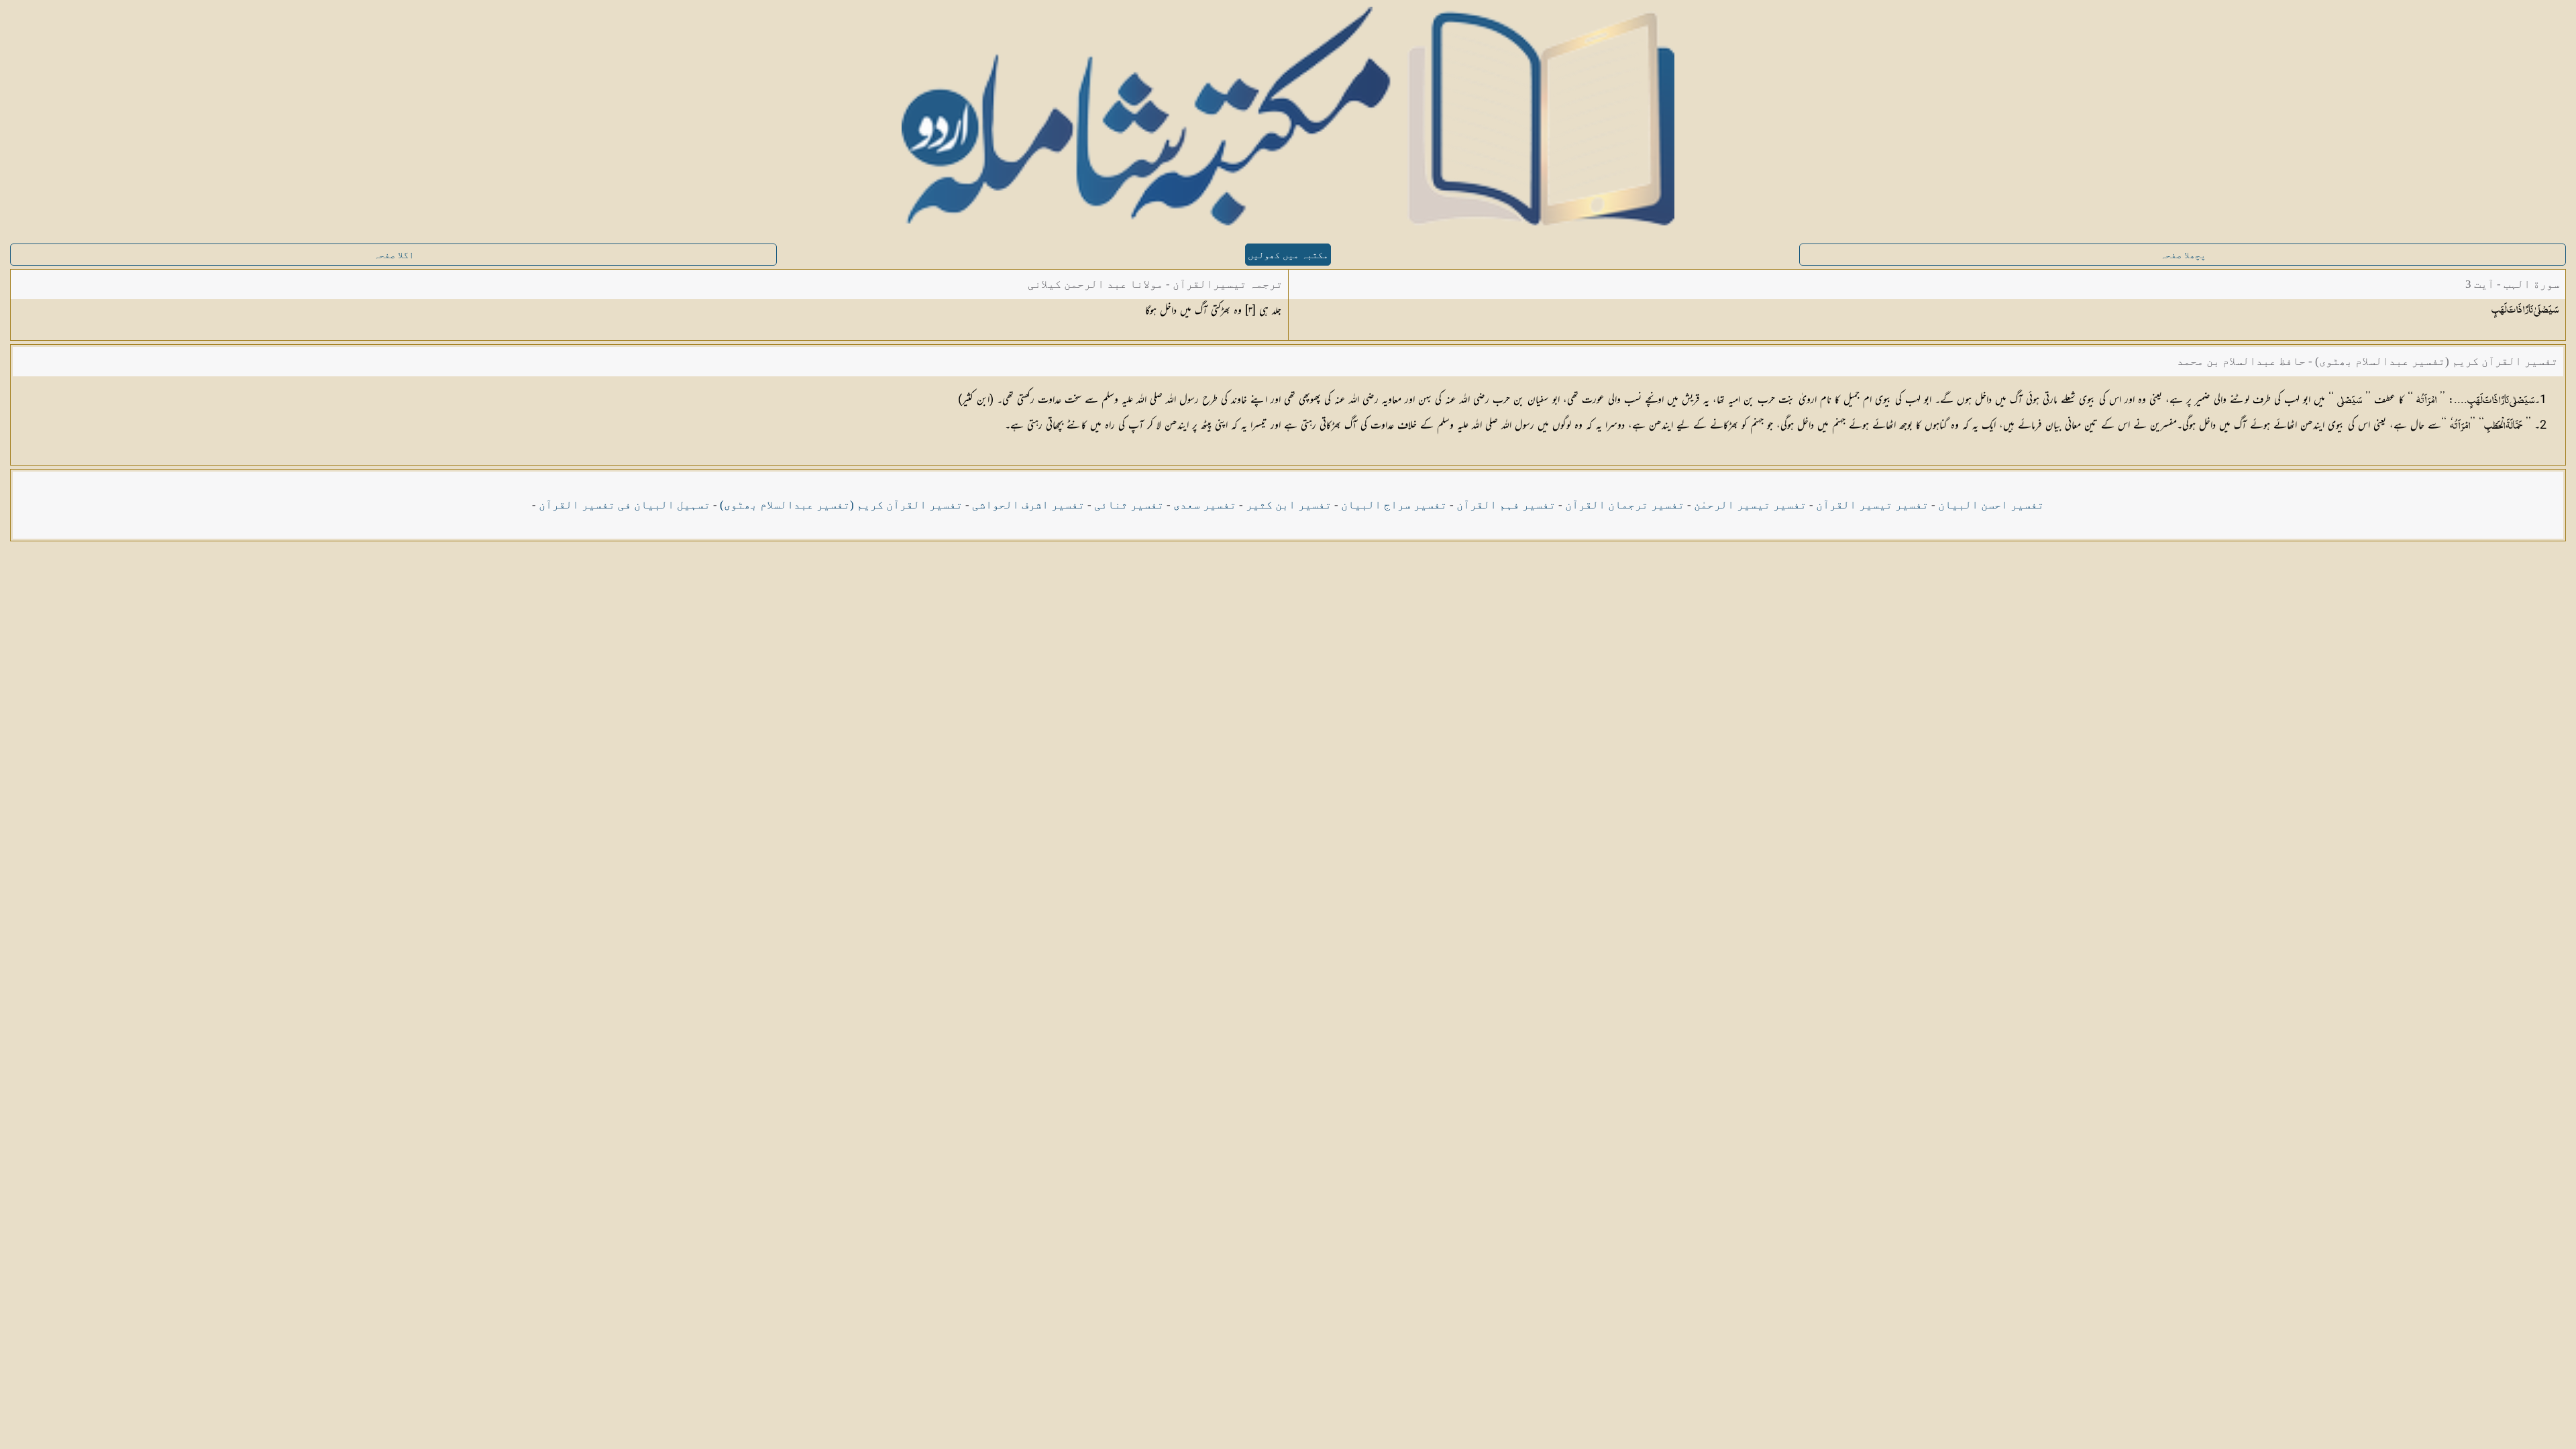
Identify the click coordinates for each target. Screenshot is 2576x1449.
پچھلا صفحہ (2183, 255)
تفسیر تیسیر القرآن (1872, 505)
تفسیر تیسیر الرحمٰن (1750, 505)
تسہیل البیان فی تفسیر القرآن (625, 505)
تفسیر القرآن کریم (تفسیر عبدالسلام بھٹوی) (841, 505)
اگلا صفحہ (394, 255)
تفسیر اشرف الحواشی (1028, 505)
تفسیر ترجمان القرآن (1625, 505)
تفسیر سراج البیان (1394, 505)
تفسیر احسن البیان (1991, 505)
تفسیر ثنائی (1129, 505)
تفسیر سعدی (1205, 505)
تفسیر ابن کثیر (1289, 505)
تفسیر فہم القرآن (1506, 505)
